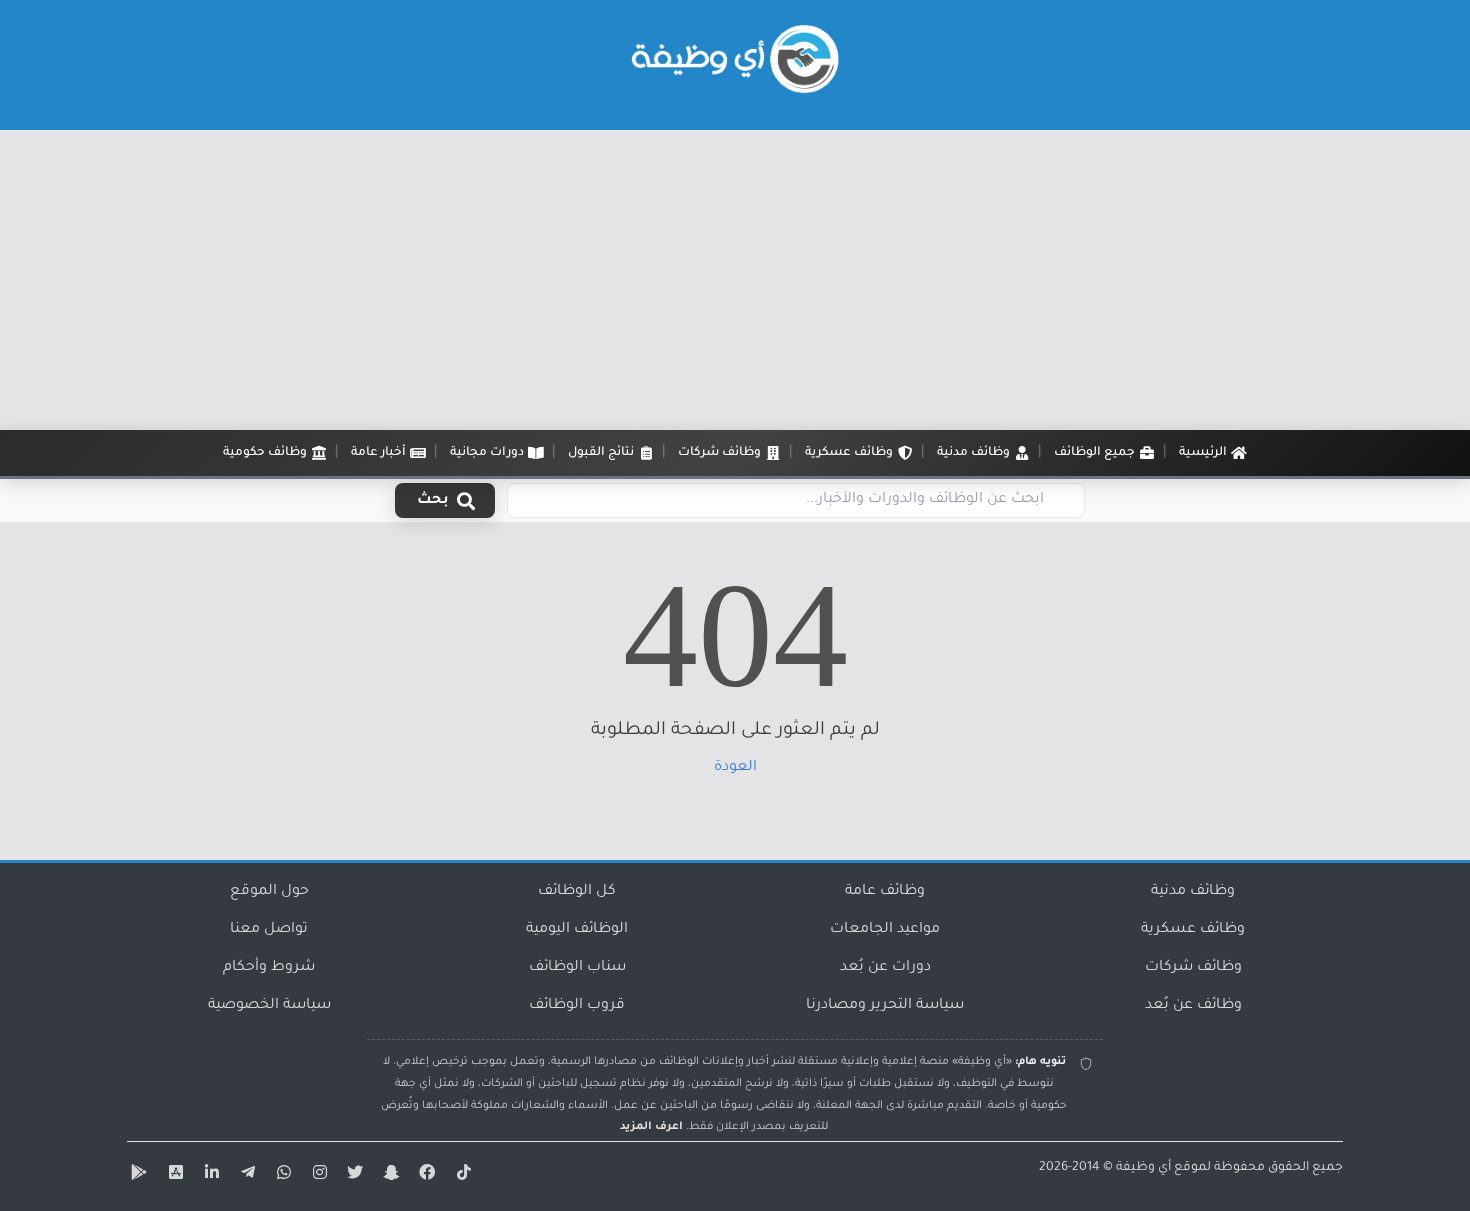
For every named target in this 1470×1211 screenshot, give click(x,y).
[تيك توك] (461, 1176)
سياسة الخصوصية (269, 1006)
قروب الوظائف (577, 1006)
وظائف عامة (885, 892)
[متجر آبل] (173, 1176)
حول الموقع (269, 892)
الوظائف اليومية (577, 930)
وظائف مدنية (1193, 892)
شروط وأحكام (269, 968)
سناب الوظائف (577, 968)
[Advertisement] (735, 280)
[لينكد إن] (209, 1176)
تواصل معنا (269, 930)
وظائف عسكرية (1193, 930)
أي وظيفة (1143, 1168)
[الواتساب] (281, 1176)
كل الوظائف (577, 892)
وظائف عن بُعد (1193, 1006)
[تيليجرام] (245, 1176)
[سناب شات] (389, 1176)
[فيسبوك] (425, 1176)
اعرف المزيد (651, 1127)
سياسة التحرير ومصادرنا (885, 1006)
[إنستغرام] (317, 1176)
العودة (735, 768)
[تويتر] (353, 1176)
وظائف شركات (1193, 968)
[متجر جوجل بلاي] (137, 1176)
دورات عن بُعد (885, 968)
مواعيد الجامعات (885, 930)
